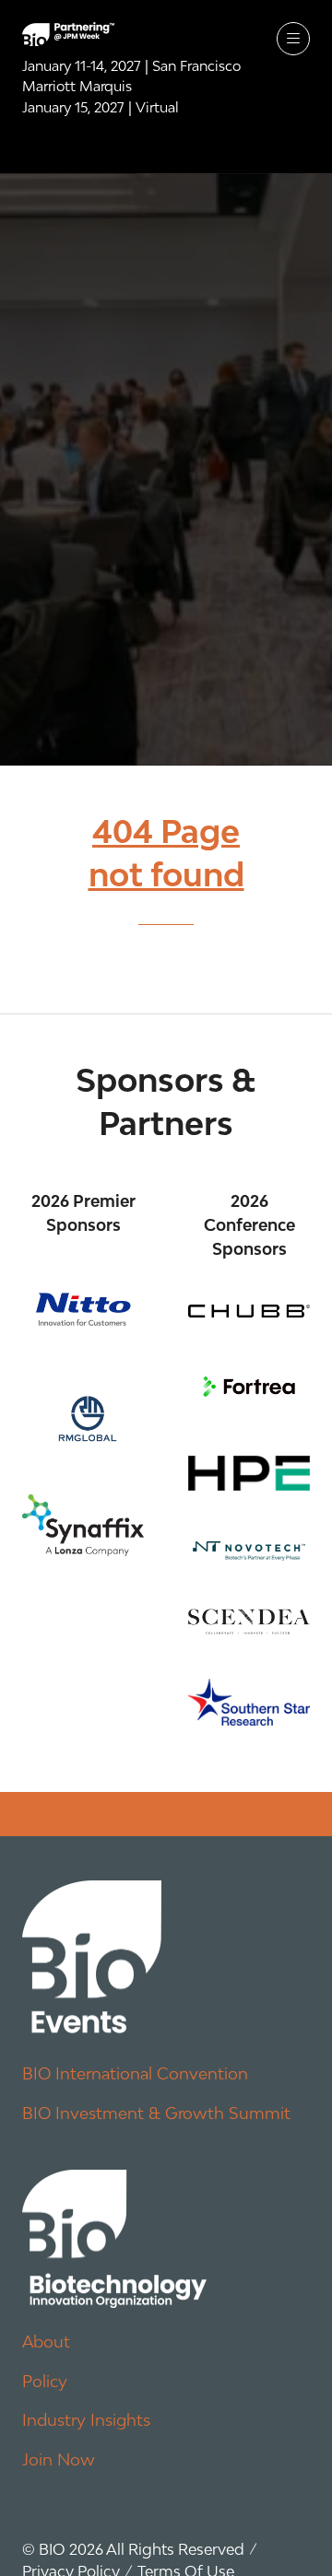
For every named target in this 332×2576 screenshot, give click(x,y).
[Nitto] (83, 1310)
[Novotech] (249, 1550)
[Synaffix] (83, 1525)
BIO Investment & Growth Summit (156, 2113)
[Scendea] (249, 1622)
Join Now (59, 2459)
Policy (45, 2381)
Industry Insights (86, 2420)
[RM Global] (83, 1415)
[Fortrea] (249, 1387)
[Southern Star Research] (249, 1702)
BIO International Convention (135, 2073)
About (46, 2342)
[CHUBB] (249, 1311)
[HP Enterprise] (249, 1473)
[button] (293, 39)
